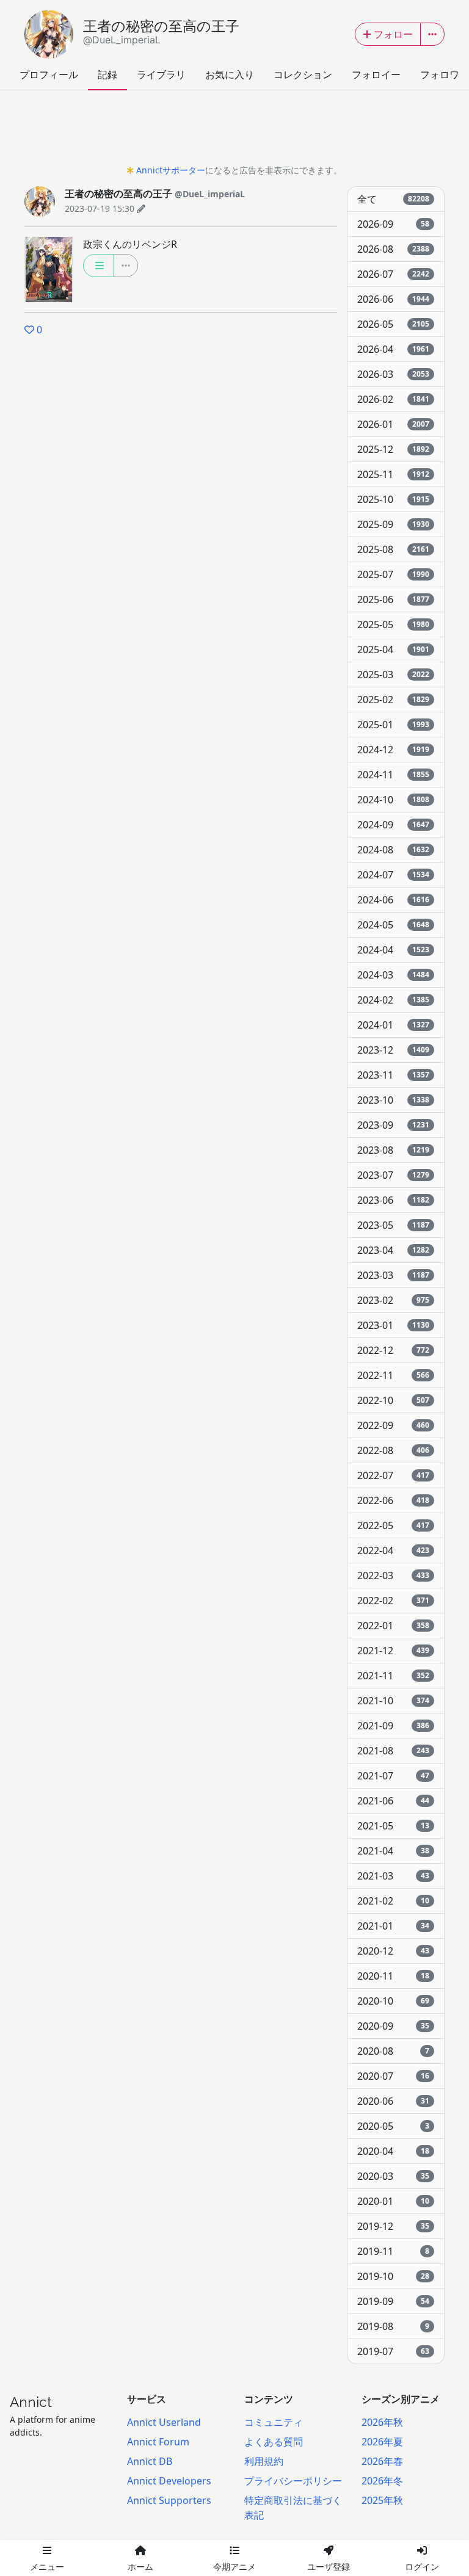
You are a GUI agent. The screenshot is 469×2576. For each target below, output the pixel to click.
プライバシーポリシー (293, 2481)
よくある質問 (274, 2442)
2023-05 (393, 1225)
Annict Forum (158, 2442)
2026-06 (393, 299)
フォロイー (376, 74)
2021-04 (393, 1851)
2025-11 (393, 474)
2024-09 (393, 825)
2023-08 (393, 1150)
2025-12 (393, 449)
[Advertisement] (234, 131)
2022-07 (393, 1475)
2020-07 (393, 2076)
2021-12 (393, 1651)
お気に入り (230, 74)
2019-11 (393, 2251)
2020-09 (393, 2026)
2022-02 (393, 1601)
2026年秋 (382, 2422)
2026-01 (393, 424)
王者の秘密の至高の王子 (161, 32)
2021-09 (393, 1726)
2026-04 (393, 349)
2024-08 (393, 850)
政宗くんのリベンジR (130, 244)
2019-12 (393, 2226)
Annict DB (150, 2461)
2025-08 (393, 549)
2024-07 (393, 875)
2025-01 (393, 725)
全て (393, 199)
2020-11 (393, 1976)
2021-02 (393, 1901)
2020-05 (393, 2126)
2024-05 (393, 925)
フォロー (393, 34)
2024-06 (393, 900)
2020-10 (393, 2001)
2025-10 (393, 499)
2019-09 (393, 2301)
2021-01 (393, 1926)
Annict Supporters (169, 2500)
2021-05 (393, 1826)
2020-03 (393, 2176)
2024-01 (393, 1025)
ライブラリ (161, 74)
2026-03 (393, 374)
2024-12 (393, 750)
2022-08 (393, 1450)
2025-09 (393, 524)
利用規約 (264, 2461)
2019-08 (393, 2326)
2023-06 (393, 1200)
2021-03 (393, 1876)
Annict (31, 2402)
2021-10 (393, 1701)
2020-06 (393, 2101)
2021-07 (393, 1776)
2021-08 (393, 1751)
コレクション (303, 74)
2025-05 (393, 624)
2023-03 (393, 1275)
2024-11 (393, 775)
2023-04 (393, 1250)
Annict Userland (164, 2422)
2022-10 (393, 1400)
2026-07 (393, 274)
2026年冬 (382, 2481)
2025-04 (393, 649)
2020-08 (393, 2051)
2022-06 (393, 1500)
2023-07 (393, 1175)
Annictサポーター (171, 170)
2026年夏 (382, 2442)
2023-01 (393, 1325)
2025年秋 (382, 2500)
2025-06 (393, 599)
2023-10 (393, 1100)
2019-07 (393, 2351)
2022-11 (393, 1375)
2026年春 (382, 2461)
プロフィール (49, 74)
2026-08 (393, 249)
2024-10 (393, 800)
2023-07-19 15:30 (100, 208)
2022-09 (393, 1425)
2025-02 (393, 700)
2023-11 (393, 1075)
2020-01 (393, 2201)
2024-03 (393, 975)
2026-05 (393, 324)
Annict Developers (169, 2481)
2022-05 (393, 1525)
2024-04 (393, 950)
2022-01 (393, 1626)
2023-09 (393, 1125)
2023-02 (393, 1300)
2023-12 (393, 1050)
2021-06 (393, 1801)
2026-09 (393, 224)
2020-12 (393, 1951)
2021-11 (393, 1676)
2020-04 (393, 2151)
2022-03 (393, 1576)
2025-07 (393, 574)
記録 (107, 74)
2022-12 (393, 1350)
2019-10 (393, 2276)
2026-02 (393, 399)
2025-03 (393, 675)
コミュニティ (274, 2422)
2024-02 (393, 1000)
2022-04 (393, 1550)
